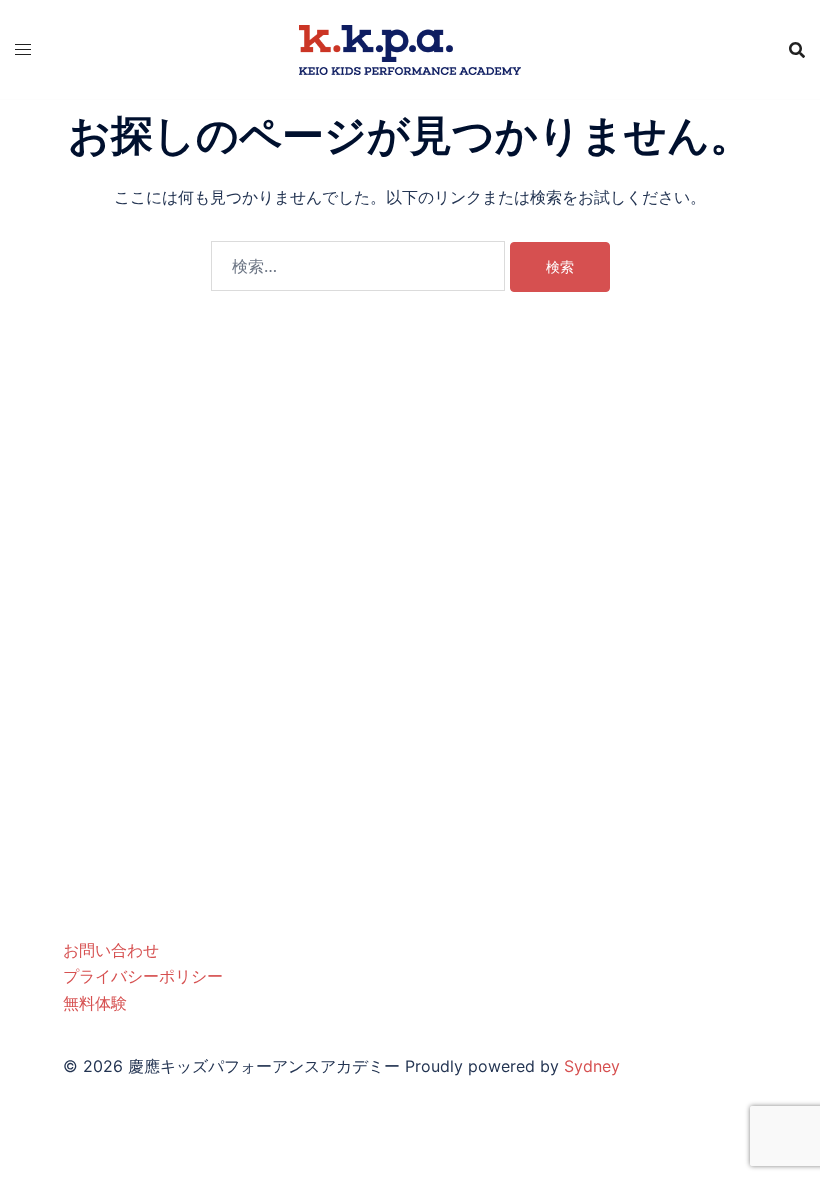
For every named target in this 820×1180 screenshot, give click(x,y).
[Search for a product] (797, 50)
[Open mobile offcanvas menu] (23, 49)
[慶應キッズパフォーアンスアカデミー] (410, 48)
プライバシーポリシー (143, 976)
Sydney (592, 1066)
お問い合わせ (111, 950)
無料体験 (95, 1003)
